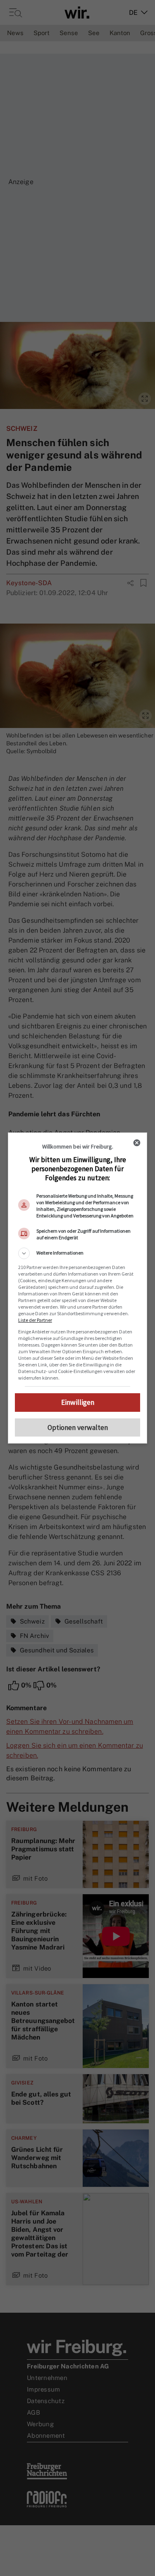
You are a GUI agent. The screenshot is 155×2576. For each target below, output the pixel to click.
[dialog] (78, 1288)
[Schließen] (137, 1143)
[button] (78, 1253)
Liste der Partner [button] (35, 1320)
